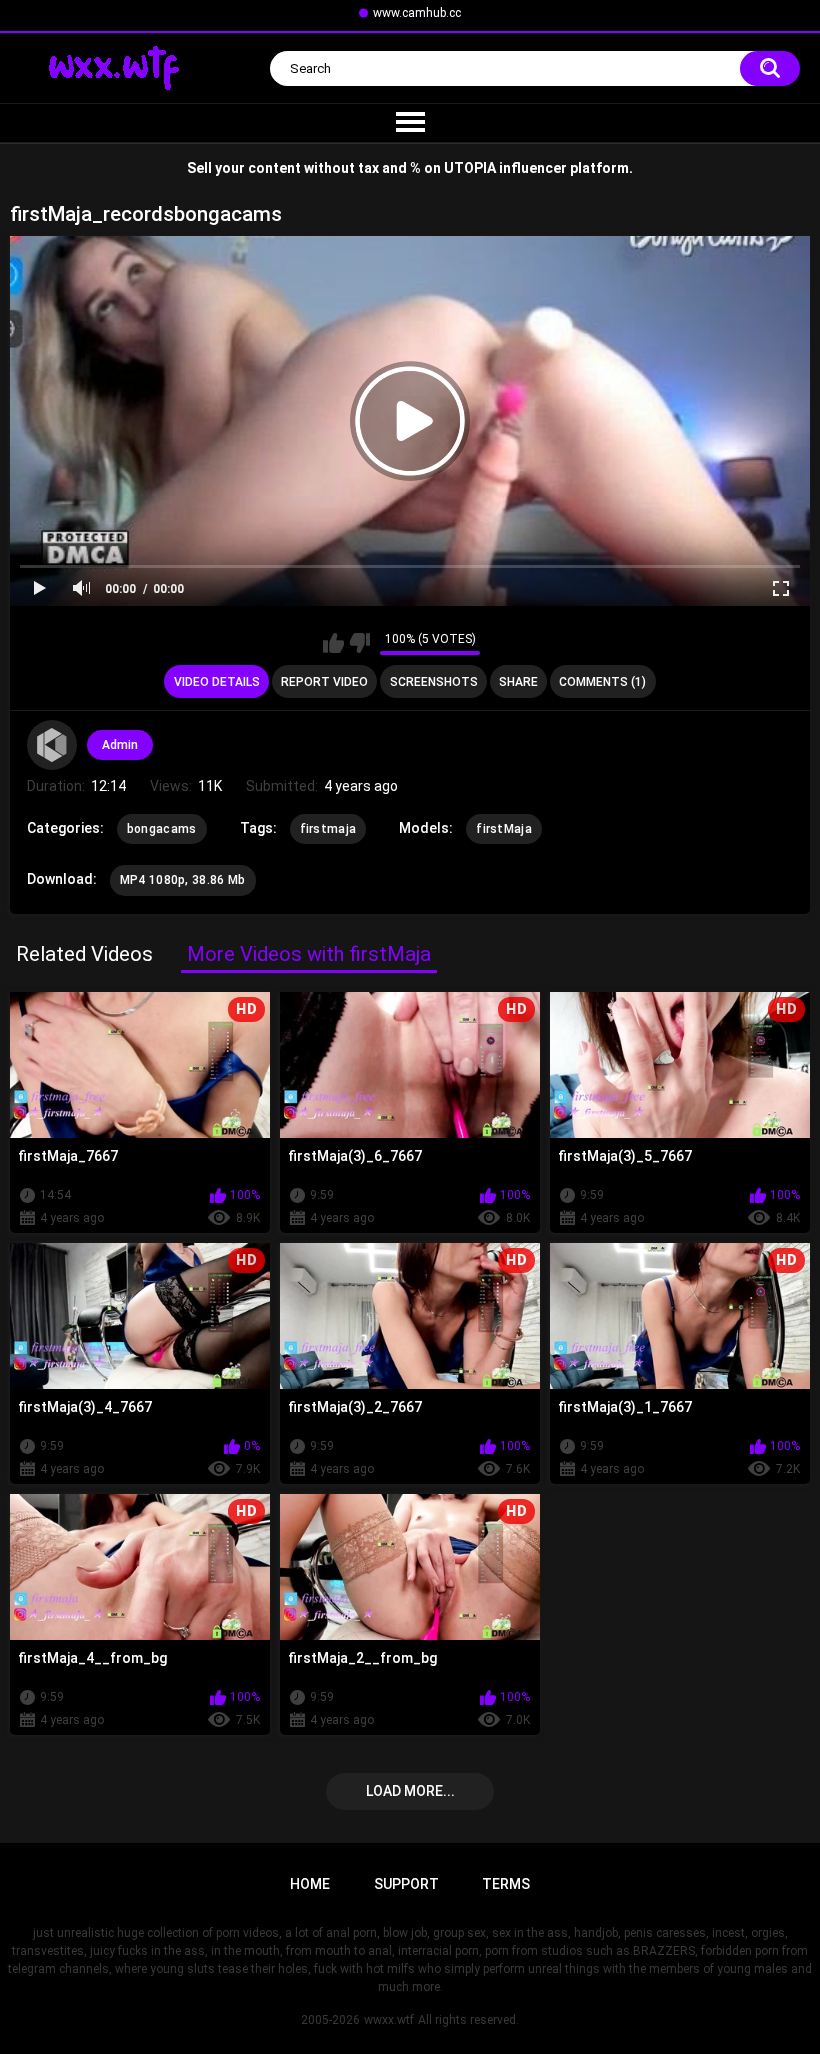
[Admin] (52, 745)
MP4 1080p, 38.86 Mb (183, 880)
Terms (506, 1884)
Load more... (410, 1791)
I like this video (333, 643)
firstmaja (328, 829)
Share (518, 682)
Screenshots (434, 682)
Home (310, 1884)
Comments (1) (602, 682)
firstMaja (504, 829)
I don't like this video (359, 643)
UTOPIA (470, 168)
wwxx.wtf (389, 2020)
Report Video (324, 682)
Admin (120, 745)
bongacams (162, 829)
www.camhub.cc (417, 13)
